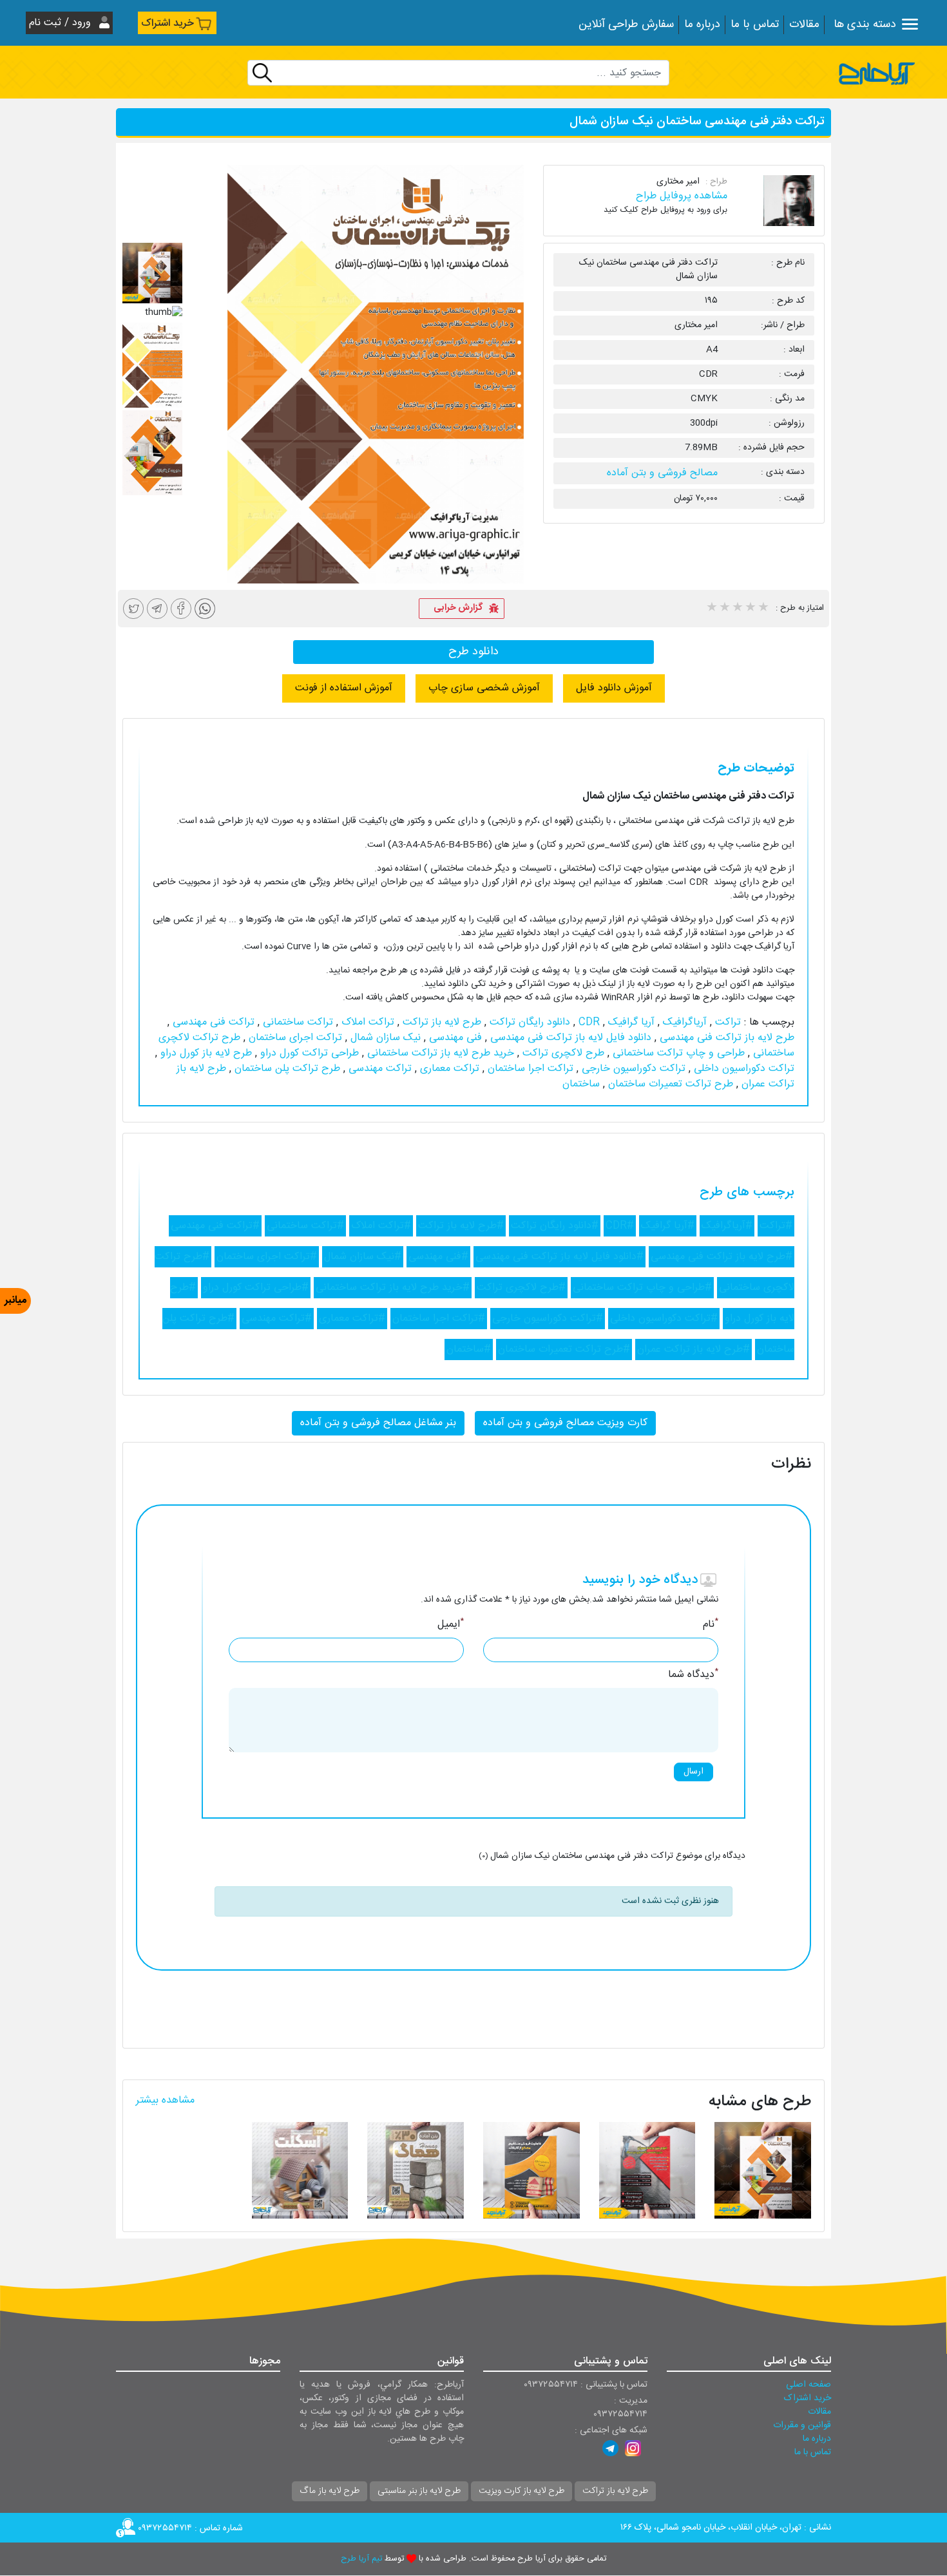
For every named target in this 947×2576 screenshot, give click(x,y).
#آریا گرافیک (668, 1226)
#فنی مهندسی (438, 1257)
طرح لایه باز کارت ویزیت (521, 2491)
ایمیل (451, 1625)
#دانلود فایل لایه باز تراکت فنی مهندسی (560, 1257)
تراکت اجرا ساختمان (529, 1069)
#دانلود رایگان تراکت (555, 1226)
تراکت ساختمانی (296, 1022)
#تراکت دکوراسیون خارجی (548, 1319)
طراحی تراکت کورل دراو (308, 1053)
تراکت (726, 1022)
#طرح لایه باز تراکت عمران (694, 1350)
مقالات (804, 25)
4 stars (750, 609)
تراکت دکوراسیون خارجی (632, 1069)
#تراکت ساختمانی (305, 1226)
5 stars (763, 609)
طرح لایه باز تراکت (440, 1022)
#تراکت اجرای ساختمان (267, 1257)
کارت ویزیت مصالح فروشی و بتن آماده (565, 1423)
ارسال (694, 1772)
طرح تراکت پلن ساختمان (286, 1069)
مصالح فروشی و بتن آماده (662, 473)
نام (711, 1625)
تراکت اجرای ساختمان (294, 1038)
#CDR (620, 1226)
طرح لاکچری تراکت (562, 1053)
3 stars (737, 609)
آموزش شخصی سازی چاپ (484, 688)
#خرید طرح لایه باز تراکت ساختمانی (393, 1288)
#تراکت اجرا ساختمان (439, 1319)
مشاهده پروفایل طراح (682, 196)
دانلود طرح (473, 652)
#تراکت (776, 1226)
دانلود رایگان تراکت (528, 1022)
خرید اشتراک (167, 24)
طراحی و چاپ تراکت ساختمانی (677, 1053)
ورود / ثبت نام (62, 23)
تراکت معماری (448, 1069)
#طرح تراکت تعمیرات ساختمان (564, 1350)
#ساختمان (469, 1350)
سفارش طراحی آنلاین (626, 25)
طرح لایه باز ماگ (330, 2491)
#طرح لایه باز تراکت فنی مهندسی (722, 1257)
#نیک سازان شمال (363, 1257)
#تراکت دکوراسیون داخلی (664, 1319)
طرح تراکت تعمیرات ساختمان (669, 1084)
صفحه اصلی (808, 2385)
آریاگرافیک (683, 1022)
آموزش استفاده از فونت (344, 688)
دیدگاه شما (693, 1675)
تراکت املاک (366, 1022)
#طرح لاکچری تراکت (521, 1288)
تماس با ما (755, 25)
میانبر (15, 1301)
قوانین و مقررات (802, 2425)
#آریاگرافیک (727, 1226)
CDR (588, 1022)
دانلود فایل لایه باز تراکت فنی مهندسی (569, 1038)
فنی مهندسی (454, 1038)
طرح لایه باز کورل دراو (205, 1053)
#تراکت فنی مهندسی (215, 1226)
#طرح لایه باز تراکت (461, 1226)
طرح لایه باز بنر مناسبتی (419, 2491)
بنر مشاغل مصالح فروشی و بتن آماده (378, 1423)
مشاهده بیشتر (165, 2100)
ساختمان (581, 1084)
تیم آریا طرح (361, 2559)
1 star (711, 609)
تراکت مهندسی (378, 1069)
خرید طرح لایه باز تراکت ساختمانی (439, 1053)
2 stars (724, 609)
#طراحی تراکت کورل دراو (256, 1288)
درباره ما (702, 25)
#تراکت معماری (352, 1319)
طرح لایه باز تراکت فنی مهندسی (725, 1038)
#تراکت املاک (381, 1226)
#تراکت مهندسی (277, 1319)
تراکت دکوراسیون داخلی (742, 1069)
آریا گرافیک (630, 1022)
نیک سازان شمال (384, 1038)
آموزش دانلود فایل (614, 688)
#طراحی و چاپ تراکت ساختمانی (642, 1288)
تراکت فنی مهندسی (212, 1022)
